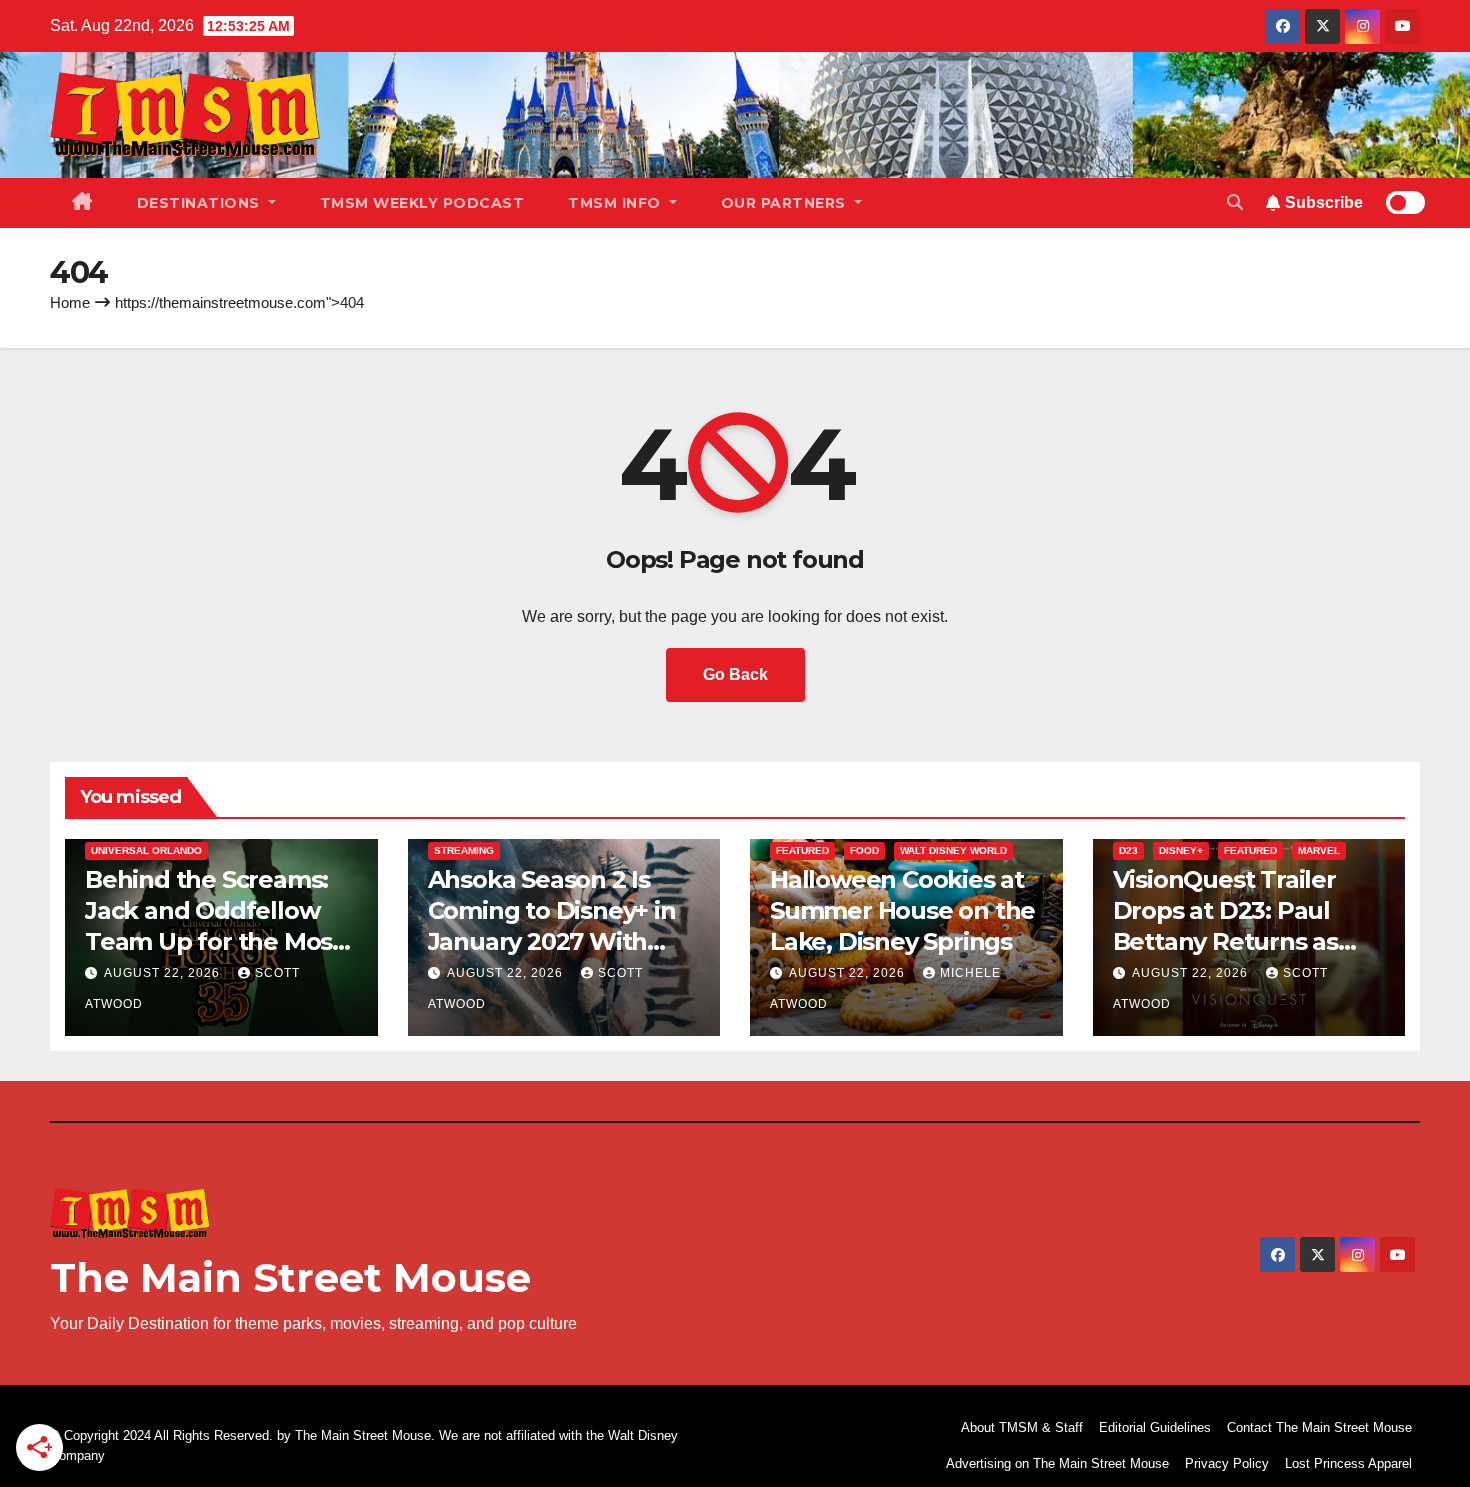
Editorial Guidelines (1155, 1427)
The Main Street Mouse (290, 1277)
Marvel (1319, 850)
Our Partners (786, 203)
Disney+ (1181, 850)
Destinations (201, 203)
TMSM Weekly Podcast (422, 203)
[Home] (82, 203)
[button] (1235, 202)
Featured (802, 850)
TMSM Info (616, 203)
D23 (1128, 850)
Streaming (464, 850)
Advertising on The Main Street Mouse (1057, 1463)
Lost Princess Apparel (1348, 1463)
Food (864, 850)
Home (70, 302)
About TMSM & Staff (1022, 1427)
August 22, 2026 (164, 973)
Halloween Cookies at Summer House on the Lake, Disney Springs (902, 910)
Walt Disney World (953, 850)
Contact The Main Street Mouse (1319, 1427)
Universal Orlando (146, 850)
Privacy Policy (1227, 1463)
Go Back (735, 674)
